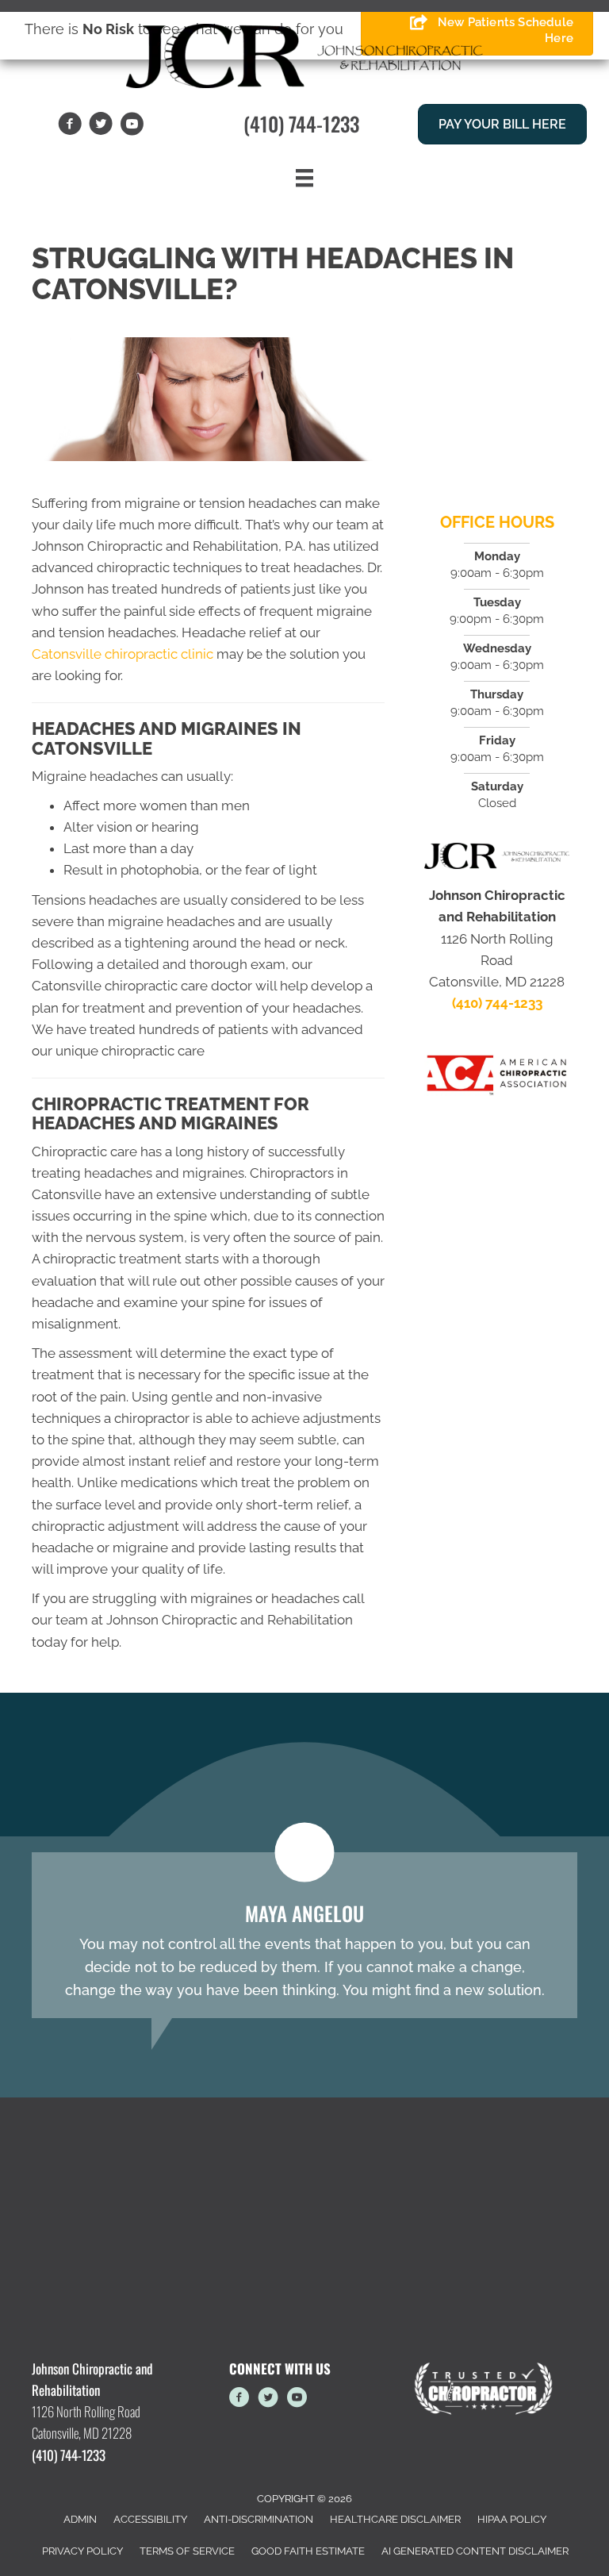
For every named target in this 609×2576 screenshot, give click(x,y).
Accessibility (150, 2519)
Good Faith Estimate (308, 2551)
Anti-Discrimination (259, 2519)
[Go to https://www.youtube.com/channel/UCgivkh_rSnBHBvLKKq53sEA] (297, 2400)
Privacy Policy (82, 2551)
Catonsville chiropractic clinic (123, 654)
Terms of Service (187, 2551)
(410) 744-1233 (301, 123)
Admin (80, 2519)
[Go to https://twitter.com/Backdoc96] (268, 2400)
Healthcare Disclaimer (395, 2519)
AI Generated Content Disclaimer (475, 2551)
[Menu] (304, 178)
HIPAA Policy (512, 2519)
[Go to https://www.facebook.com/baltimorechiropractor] (239, 2400)
